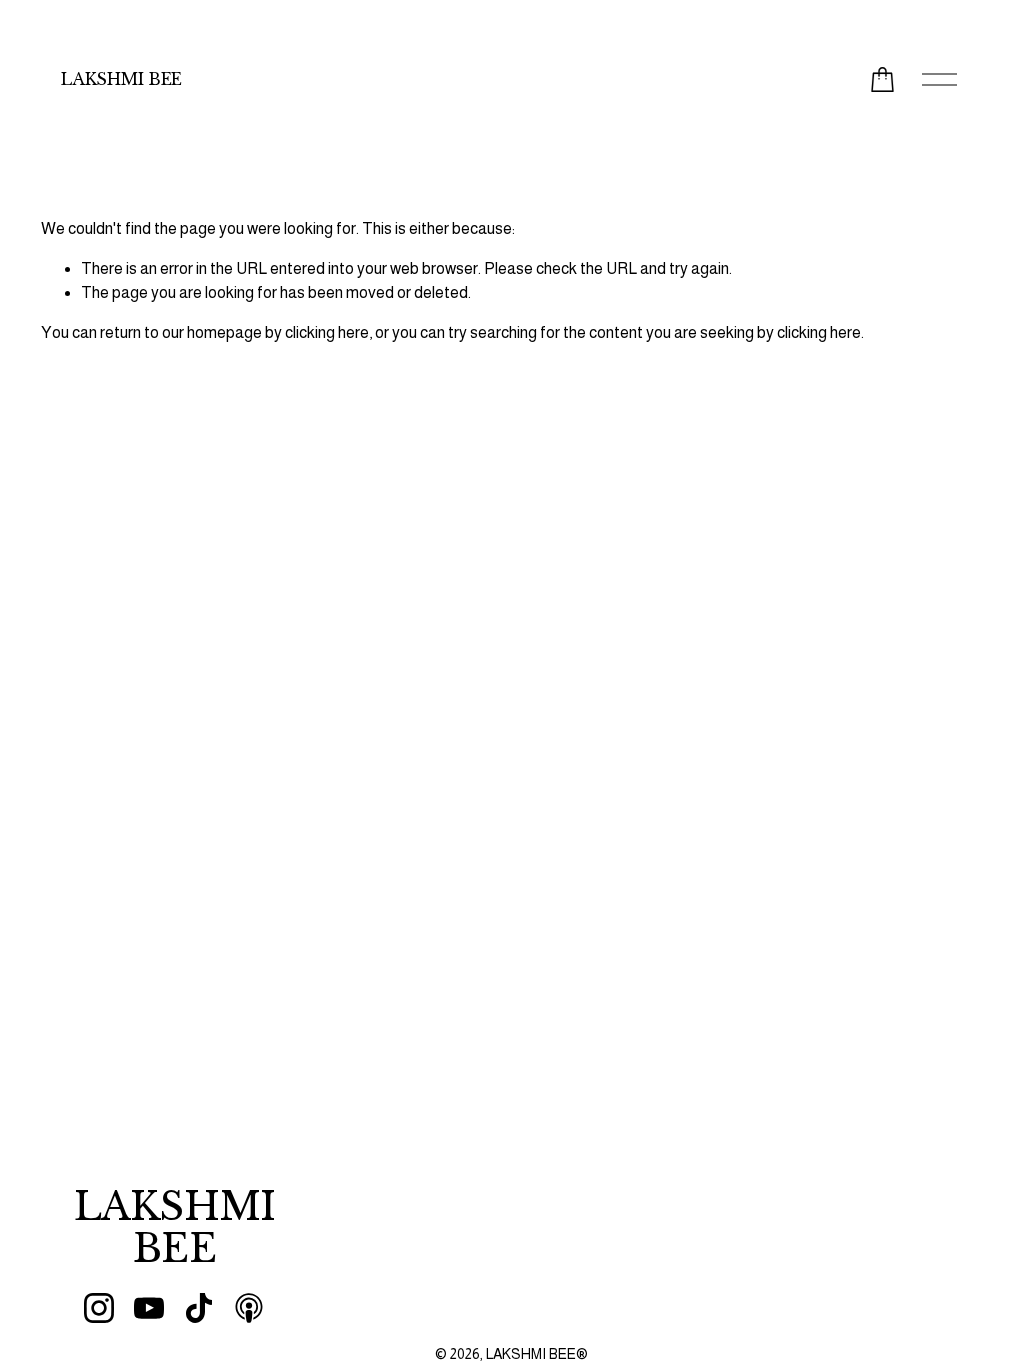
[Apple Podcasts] (249, 1308)
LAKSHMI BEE (121, 79)
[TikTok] (199, 1308)
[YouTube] (149, 1308)
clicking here (327, 332)
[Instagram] (99, 1308)
